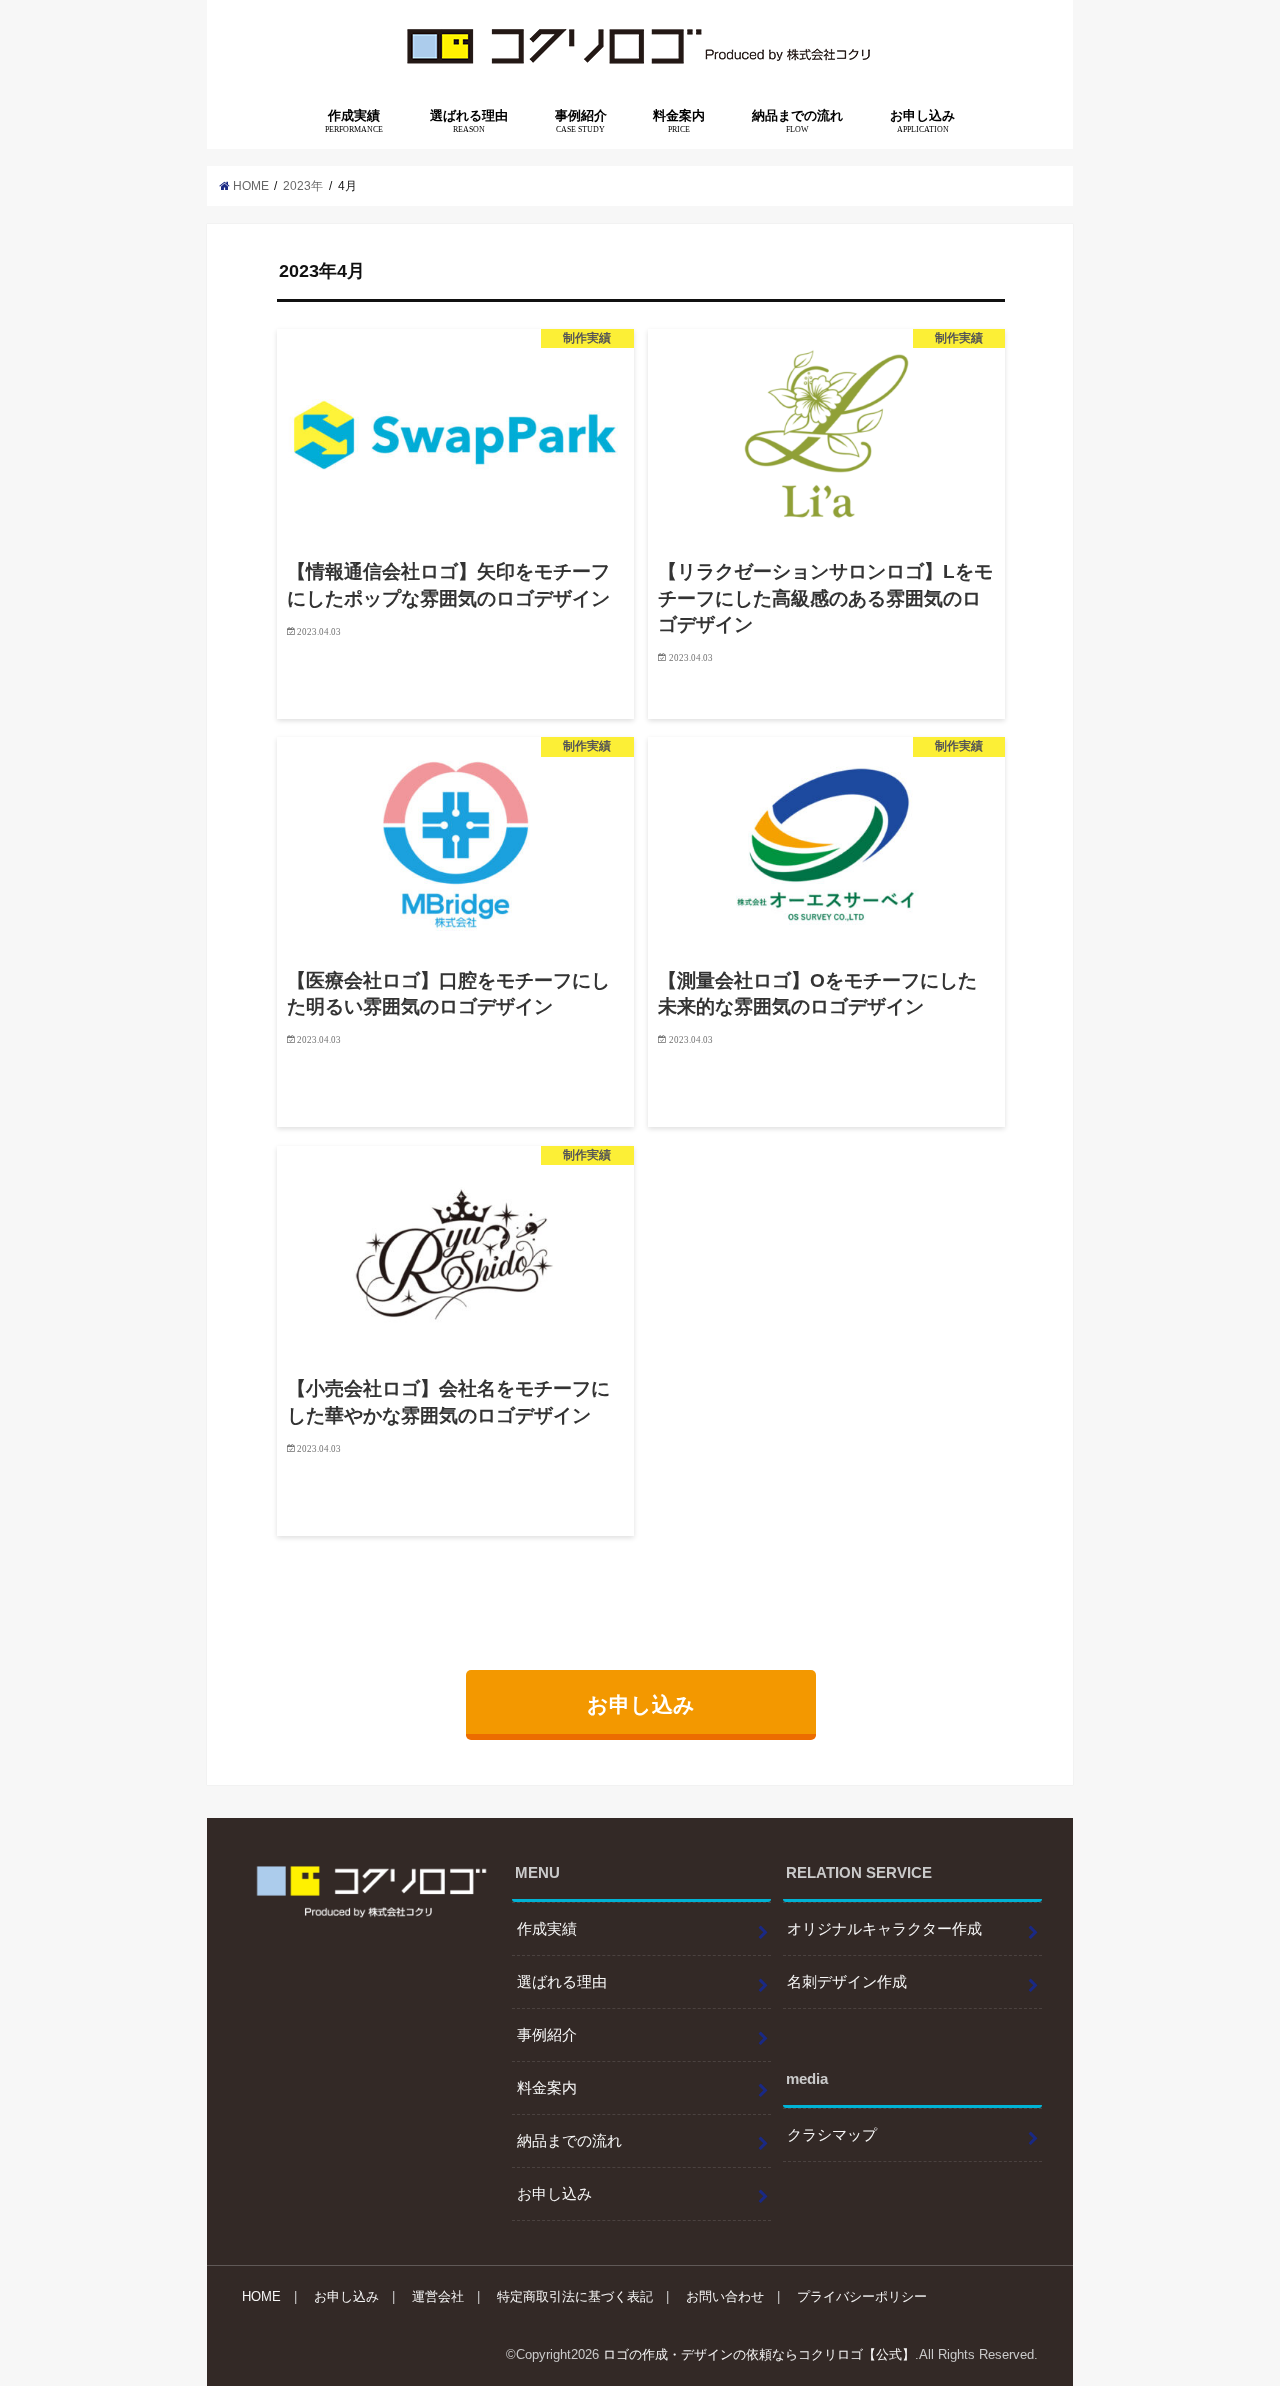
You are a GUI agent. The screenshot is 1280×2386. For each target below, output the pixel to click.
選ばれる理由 (469, 121)
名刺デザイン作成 (847, 1982)
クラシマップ (832, 2135)
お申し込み (922, 121)
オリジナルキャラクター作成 (884, 1929)
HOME (261, 2296)
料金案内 (679, 121)
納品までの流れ (797, 121)
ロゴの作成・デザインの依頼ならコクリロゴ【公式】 (759, 2354)
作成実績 (354, 121)
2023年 (303, 186)
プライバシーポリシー (862, 2296)
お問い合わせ (725, 2296)
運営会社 (438, 2296)
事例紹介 (581, 121)
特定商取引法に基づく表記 (575, 2296)
